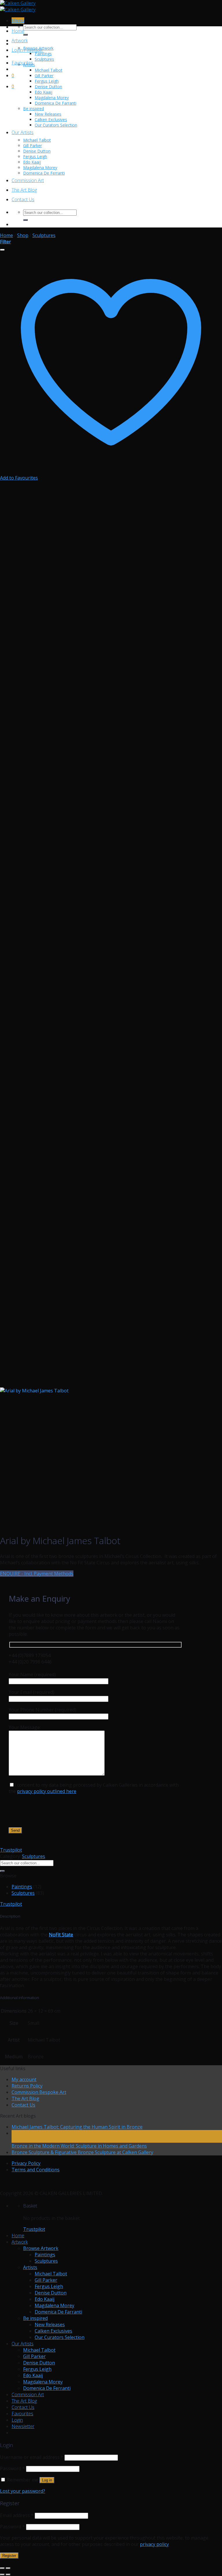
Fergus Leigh (47, 81)
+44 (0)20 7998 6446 (30, 1662)
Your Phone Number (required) (42, 1710)
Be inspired (34, 109)
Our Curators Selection (56, 125)
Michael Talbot (49, 70)
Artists (29, 65)
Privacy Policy (26, 2163)
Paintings (43, 54)
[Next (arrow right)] (8, 2575)
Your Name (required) (32, 1674)
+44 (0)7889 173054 (30, 1655)
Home (18, 31)
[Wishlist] (2, 250)
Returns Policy (27, 2086)
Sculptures (44, 59)
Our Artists (23, 132)
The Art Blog (24, 190)
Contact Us (23, 199)
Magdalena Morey (52, 98)
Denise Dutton (48, 87)
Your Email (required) (32, 1692)
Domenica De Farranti (55, 103)
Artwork (20, 40)
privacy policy (154, 2544)
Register (9, 2556)
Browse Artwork (38, 48)
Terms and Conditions (36, 2170)
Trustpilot (11, 1850)
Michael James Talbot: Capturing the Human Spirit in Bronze (77, 2127)
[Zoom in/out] (8, 2568)
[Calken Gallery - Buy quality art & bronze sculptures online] (18, 6)
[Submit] (25, 35)
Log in (47, 2480)
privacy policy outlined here (47, 1791)
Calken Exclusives (51, 120)
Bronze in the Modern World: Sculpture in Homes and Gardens (79, 2146)
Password (12, 2468)
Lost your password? (23, 2491)
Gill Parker (44, 76)
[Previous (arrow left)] (2, 2575)
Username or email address (32, 2457)
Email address (17, 2515)
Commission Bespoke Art (39, 2092)
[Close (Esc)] (2, 2568)
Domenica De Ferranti (44, 173)
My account (24, 2079)
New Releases (48, 114)
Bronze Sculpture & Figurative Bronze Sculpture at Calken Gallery (82, 2152)
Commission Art (28, 180)
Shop (23, 235)
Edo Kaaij (44, 92)
